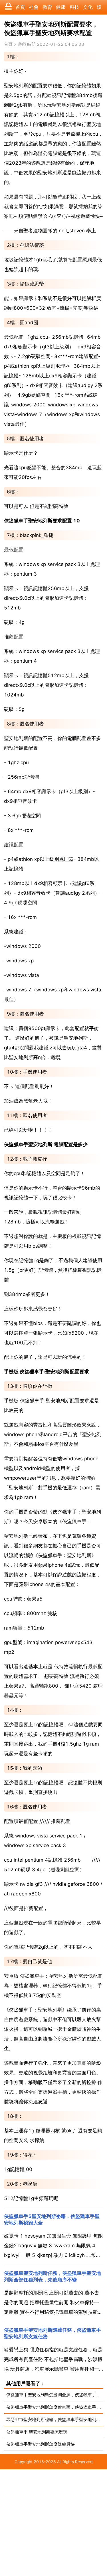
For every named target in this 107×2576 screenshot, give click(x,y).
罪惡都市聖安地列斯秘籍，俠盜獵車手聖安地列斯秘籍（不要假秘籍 (55, 2419)
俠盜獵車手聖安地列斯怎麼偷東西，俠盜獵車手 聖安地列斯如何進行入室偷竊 (55, 2407)
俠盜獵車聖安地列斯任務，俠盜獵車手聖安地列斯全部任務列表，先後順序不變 (53, 2276)
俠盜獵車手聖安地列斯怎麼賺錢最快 (41, 2444)
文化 (88, 7)
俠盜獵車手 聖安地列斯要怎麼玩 (37, 2432)
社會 (34, 7)
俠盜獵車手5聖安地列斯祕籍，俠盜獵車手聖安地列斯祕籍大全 (52, 2220)
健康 (61, 7)
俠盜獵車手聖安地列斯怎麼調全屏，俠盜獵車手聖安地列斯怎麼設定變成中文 (55, 2395)
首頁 (20, 7)
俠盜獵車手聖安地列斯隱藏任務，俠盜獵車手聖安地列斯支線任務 (53, 2333)
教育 (47, 7)
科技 (74, 7)
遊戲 (22, 44)
